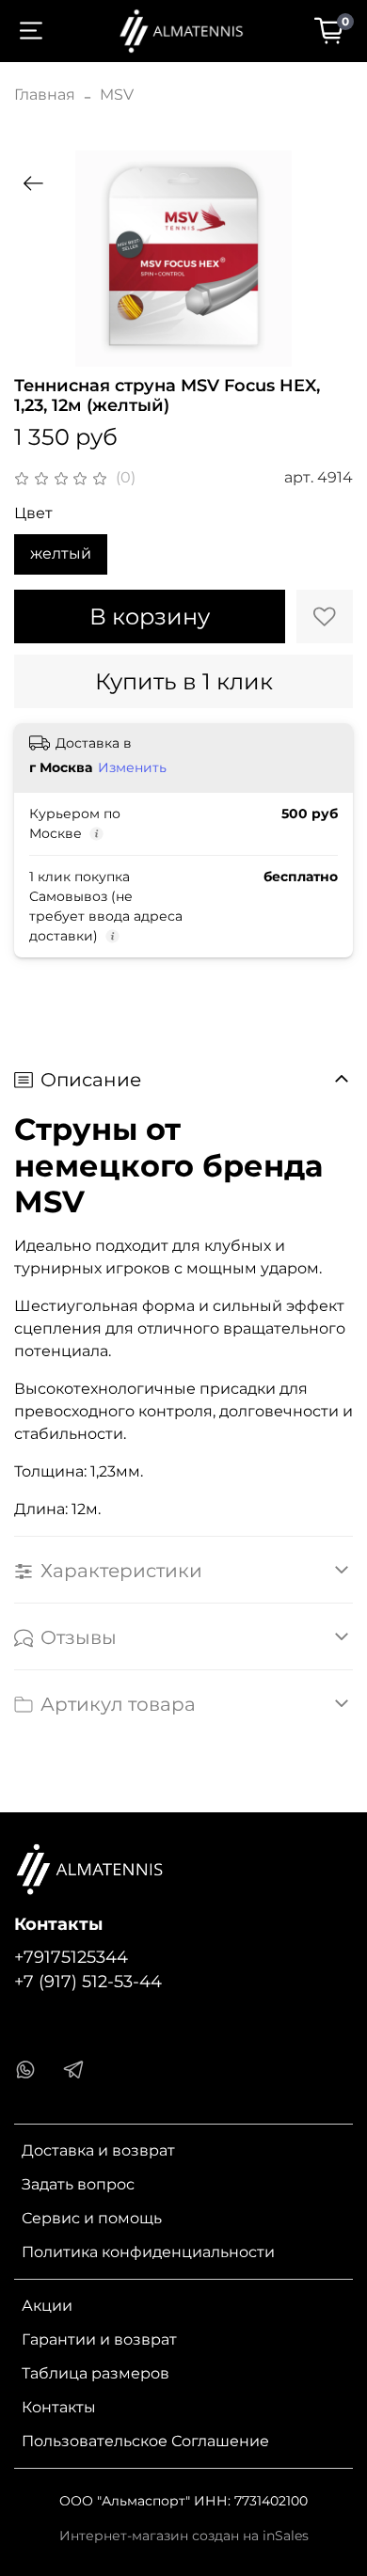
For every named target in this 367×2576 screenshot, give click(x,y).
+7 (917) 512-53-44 (88, 1981)
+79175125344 (71, 1957)
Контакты (59, 2407)
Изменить (132, 767)
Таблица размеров (96, 2373)
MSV (117, 95)
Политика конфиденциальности (148, 2252)
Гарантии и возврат (99, 2339)
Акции (47, 2306)
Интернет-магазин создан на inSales (184, 2536)
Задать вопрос (78, 2184)
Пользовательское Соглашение (145, 2441)
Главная (45, 95)
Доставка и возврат (98, 2150)
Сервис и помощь (92, 2218)
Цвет (33, 513)
